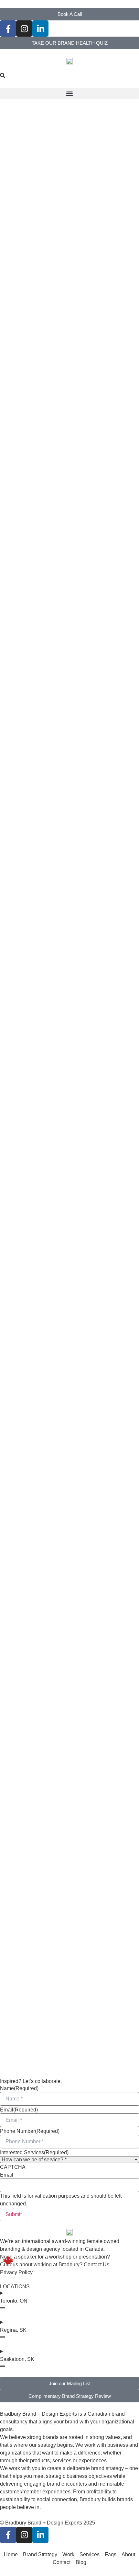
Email (19, 2110)
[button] (69, 93)
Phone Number (30, 2131)
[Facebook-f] (8, 29)
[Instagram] (24, 29)
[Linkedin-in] (40, 29)
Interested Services (34, 2153)
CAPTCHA (13, 2167)
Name (19, 2088)
